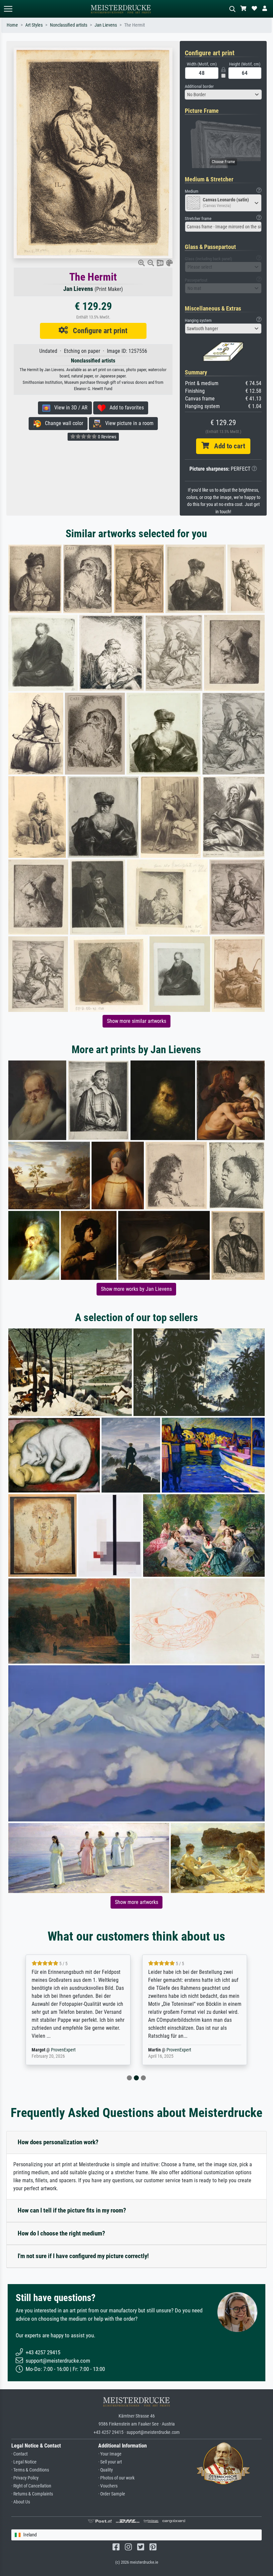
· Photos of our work (116, 2478)
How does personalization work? (58, 2142)
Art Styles (34, 25)
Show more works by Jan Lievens (136, 1289)
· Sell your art (110, 2462)
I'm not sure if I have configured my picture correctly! (83, 2256)
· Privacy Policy (25, 2478)
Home (12, 25)
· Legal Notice (24, 2462)
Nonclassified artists (69, 25)
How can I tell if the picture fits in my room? (72, 2210)
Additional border (199, 86)
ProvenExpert (65, 2050)
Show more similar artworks (136, 1021)
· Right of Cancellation (31, 2486)
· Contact (19, 2454)
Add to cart (227, 446)
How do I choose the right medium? (61, 2233)
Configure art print (98, 331)
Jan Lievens (106, 25)
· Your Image (110, 2454)
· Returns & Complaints (32, 2494)
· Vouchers (108, 2486)
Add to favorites (125, 408)
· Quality (106, 2470)
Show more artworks (136, 1902)
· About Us (21, 2502)
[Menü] (8, 9)
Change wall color (62, 423)
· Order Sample (112, 2494)
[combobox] (223, 95)
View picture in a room (127, 423)
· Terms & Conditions (30, 2470)
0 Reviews (107, 437)
